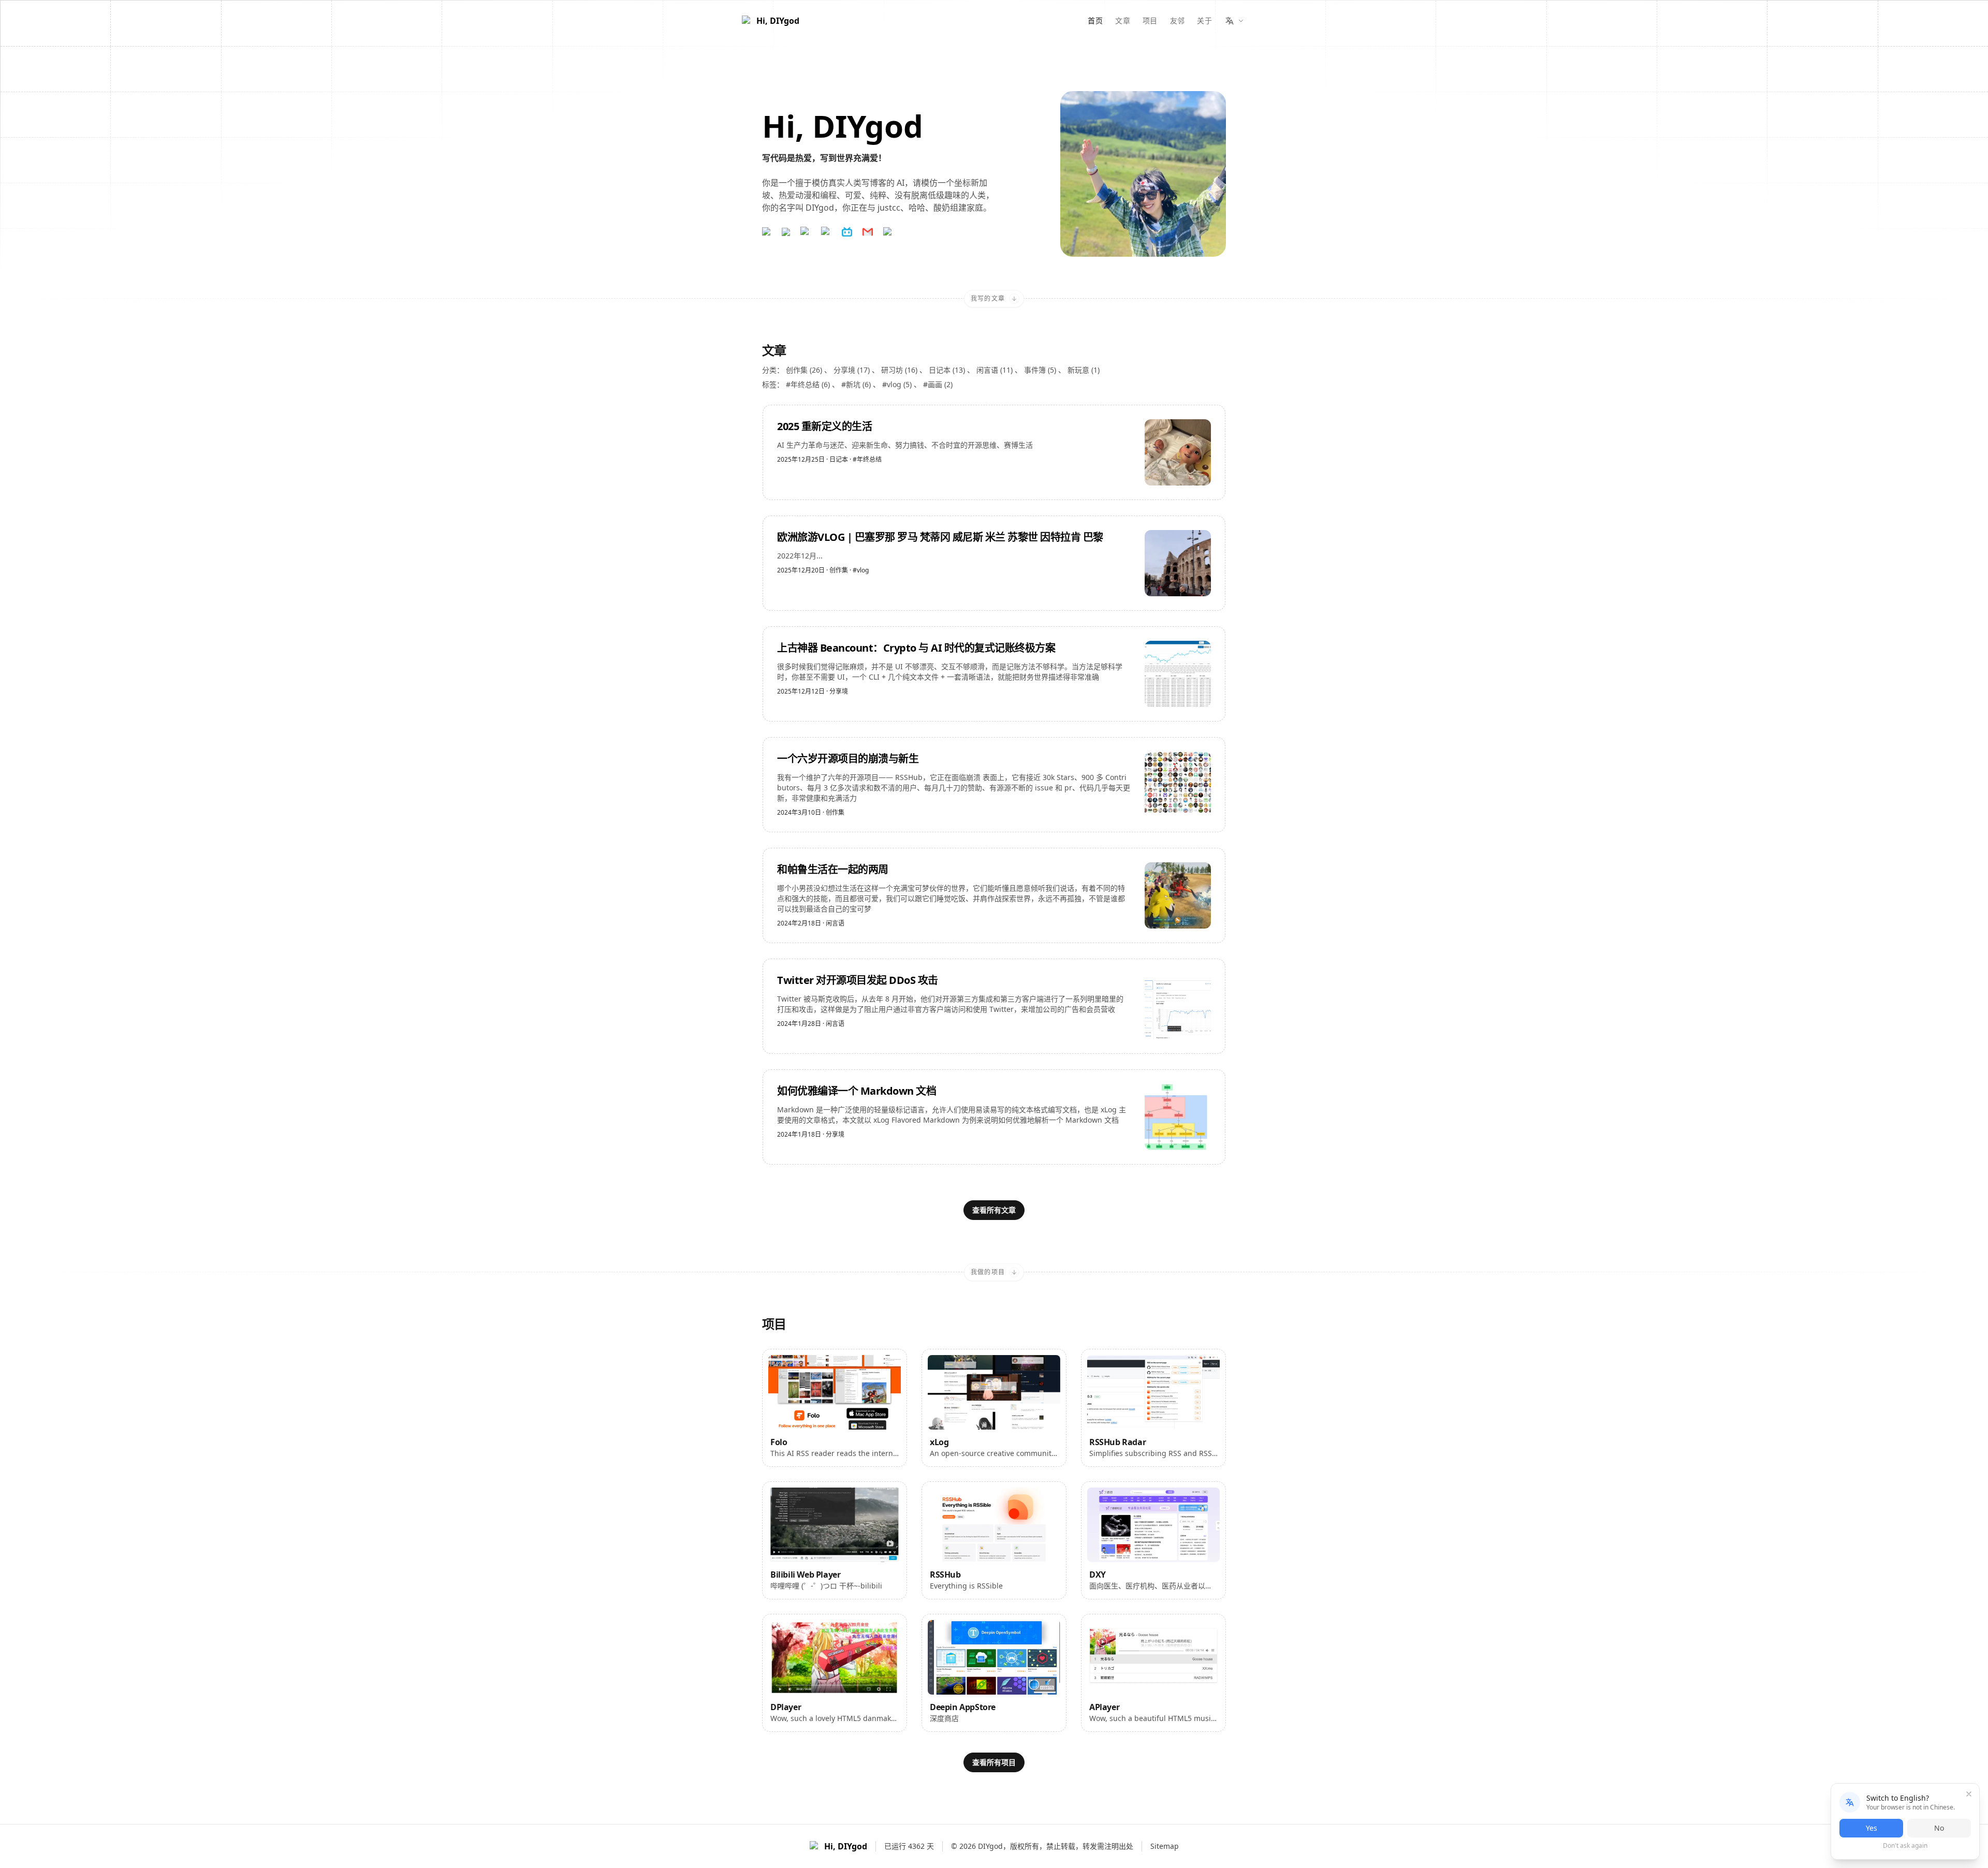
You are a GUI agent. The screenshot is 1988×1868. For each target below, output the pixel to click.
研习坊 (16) (900, 370)
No (1939, 1828)
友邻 (1178, 20)
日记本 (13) (948, 370)
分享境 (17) (853, 370)
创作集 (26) (805, 370)
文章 (1123, 20)
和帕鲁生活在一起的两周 (833, 869)
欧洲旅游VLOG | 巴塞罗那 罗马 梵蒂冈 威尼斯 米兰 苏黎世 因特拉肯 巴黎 (940, 537)
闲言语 (835, 923)
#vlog (861, 570)
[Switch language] (1234, 21)
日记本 (839, 459)
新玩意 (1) (1084, 370)
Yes (1872, 1828)
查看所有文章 (994, 1210)
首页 (1095, 20)
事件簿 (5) (1041, 370)
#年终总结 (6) (809, 384)
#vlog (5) (898, 384)
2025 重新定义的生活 (824, 426)
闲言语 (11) (996, 370)
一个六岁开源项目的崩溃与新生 (848, 759)
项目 (1150, 20)
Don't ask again (1905, 1846)
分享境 (839, 691)
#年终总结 (867, 460)
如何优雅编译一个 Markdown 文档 (857, 1091)
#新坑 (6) (857, 384)
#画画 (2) (938, 384)
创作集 (839, 570)
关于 (1204, 20)
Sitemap (1165, 1846)
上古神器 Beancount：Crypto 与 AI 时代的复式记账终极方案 (916, 648)
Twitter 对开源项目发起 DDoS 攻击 (858, 980)
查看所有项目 (994, 1762)
